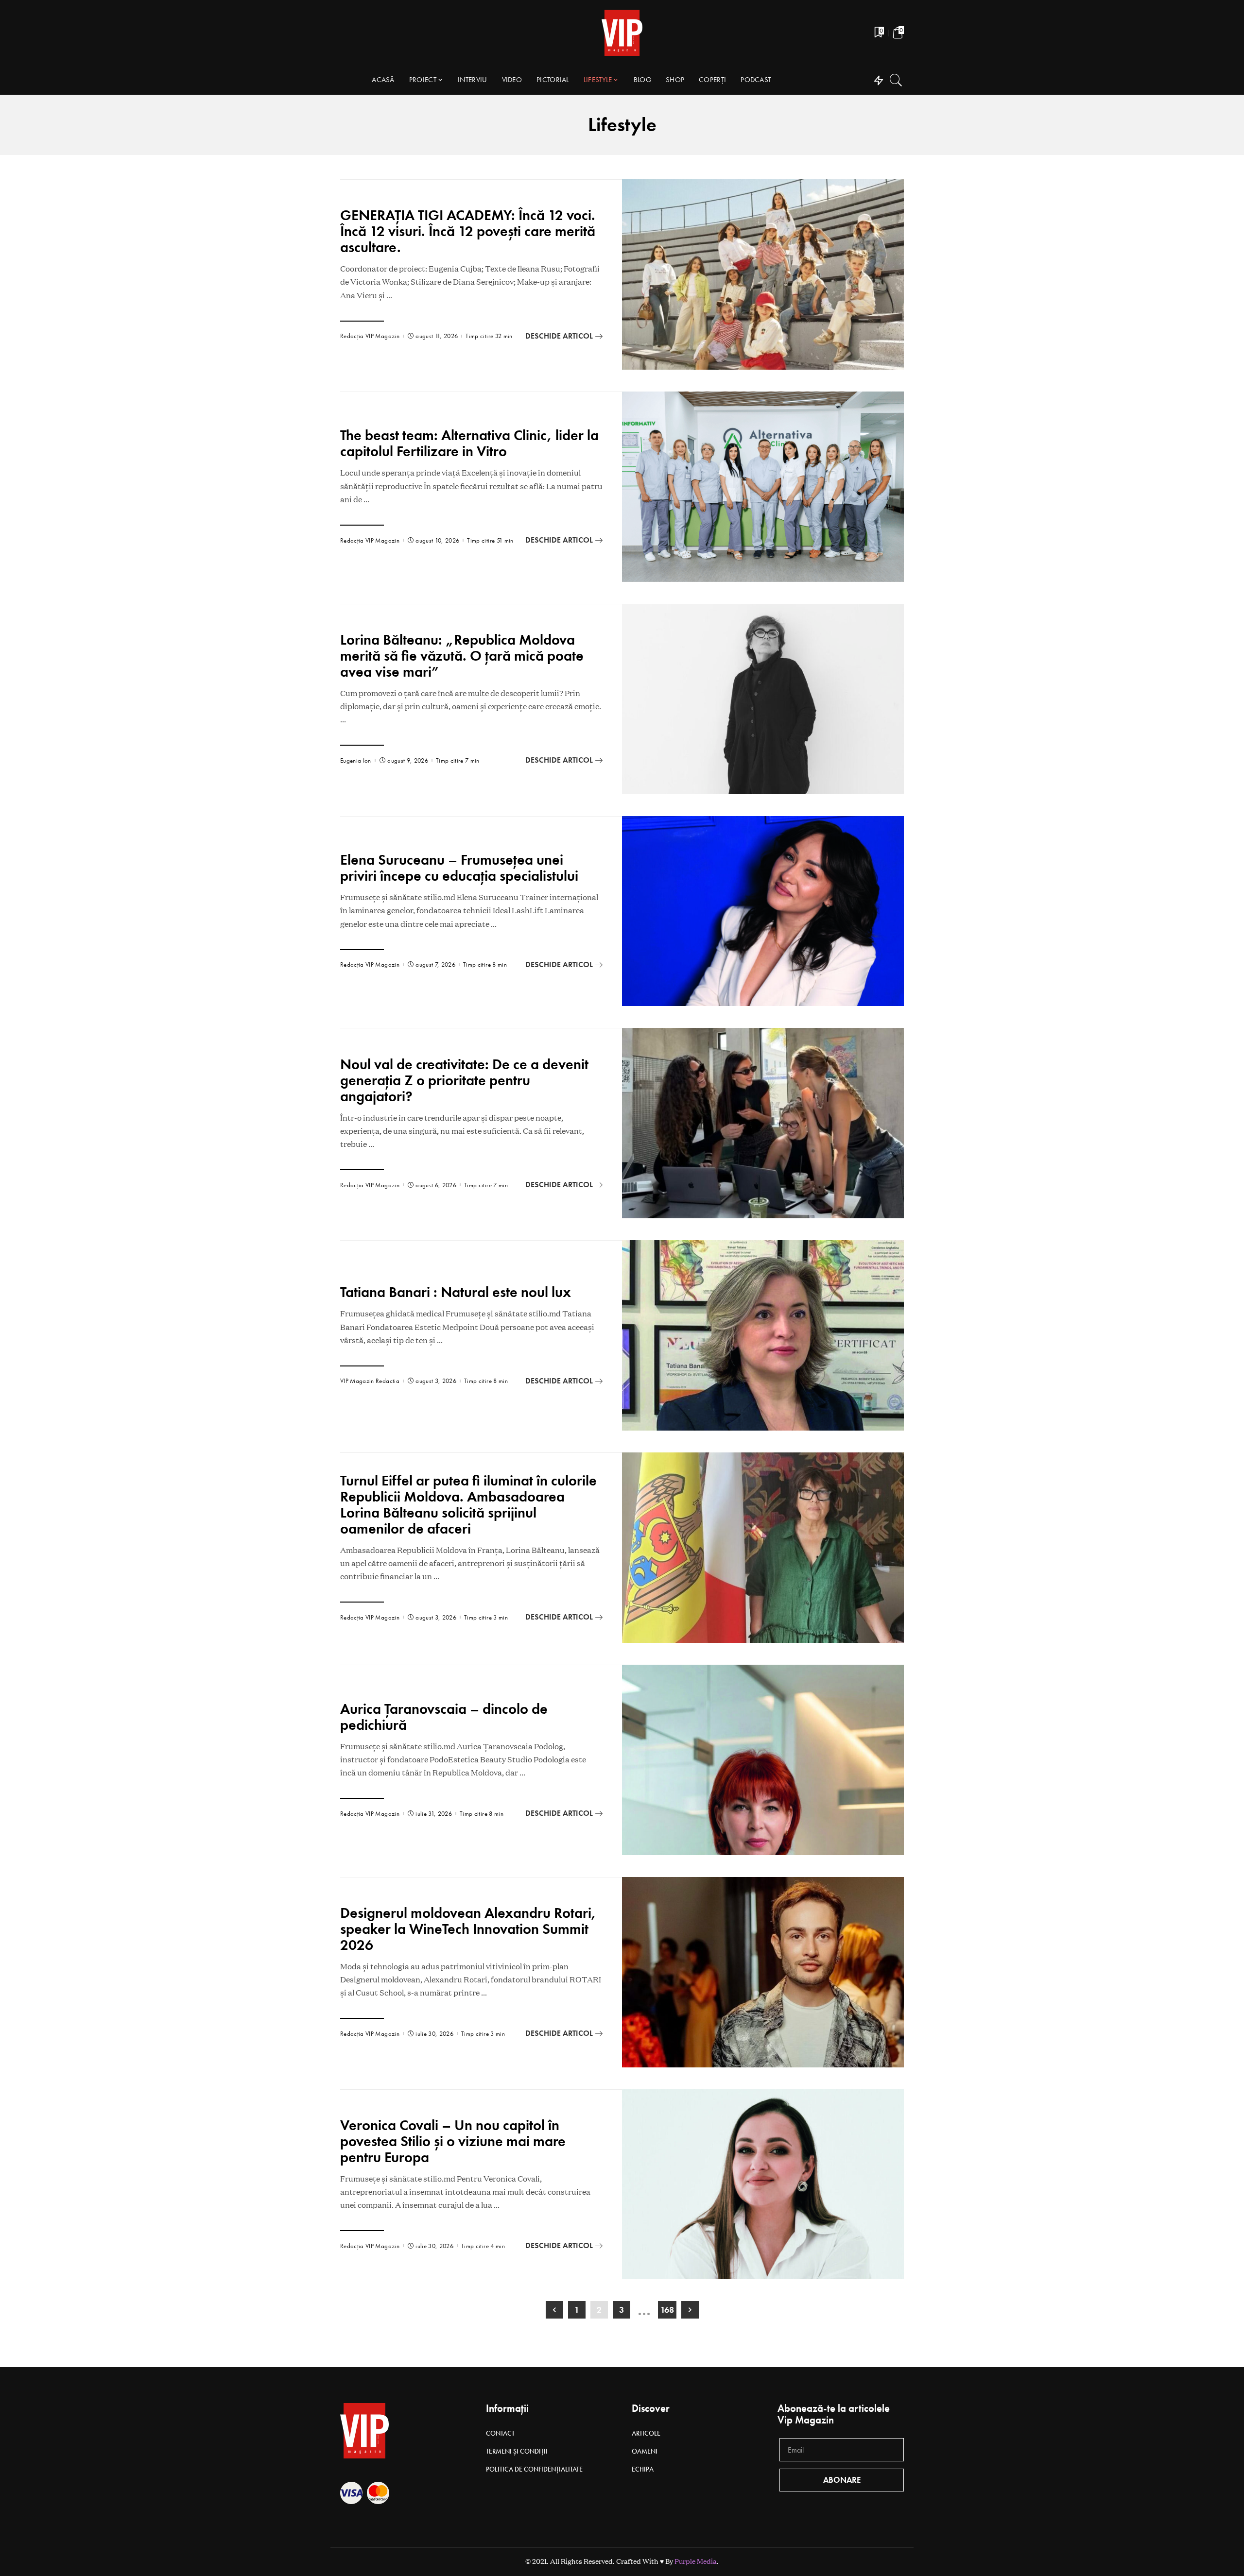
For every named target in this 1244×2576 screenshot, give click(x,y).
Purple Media (696, 2561)
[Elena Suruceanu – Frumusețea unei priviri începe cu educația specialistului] (763, 911)
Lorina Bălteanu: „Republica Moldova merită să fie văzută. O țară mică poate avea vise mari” (462, 656)
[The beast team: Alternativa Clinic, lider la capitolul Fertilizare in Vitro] (763, 487)
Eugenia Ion (356, 760)
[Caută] (896, 80)
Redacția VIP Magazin (370, 336)
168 (667, 2310)
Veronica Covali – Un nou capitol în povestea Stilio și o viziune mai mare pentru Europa (453, 2141)
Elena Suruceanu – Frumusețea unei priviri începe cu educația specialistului (459, 868)
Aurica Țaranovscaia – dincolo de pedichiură (444, 1717)
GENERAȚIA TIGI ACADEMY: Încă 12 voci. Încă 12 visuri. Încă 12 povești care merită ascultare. (468, 231)
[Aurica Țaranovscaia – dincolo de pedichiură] (763, 1760)
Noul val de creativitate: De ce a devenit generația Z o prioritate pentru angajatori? (464, 1080)
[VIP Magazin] (622, 33)
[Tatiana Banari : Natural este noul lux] (763, 1335)
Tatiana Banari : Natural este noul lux (456, 1292)
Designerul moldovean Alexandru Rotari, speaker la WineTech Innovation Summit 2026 (468, 1929)
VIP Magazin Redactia (370, 1381)
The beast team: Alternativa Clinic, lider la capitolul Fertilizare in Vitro (469, 443)
